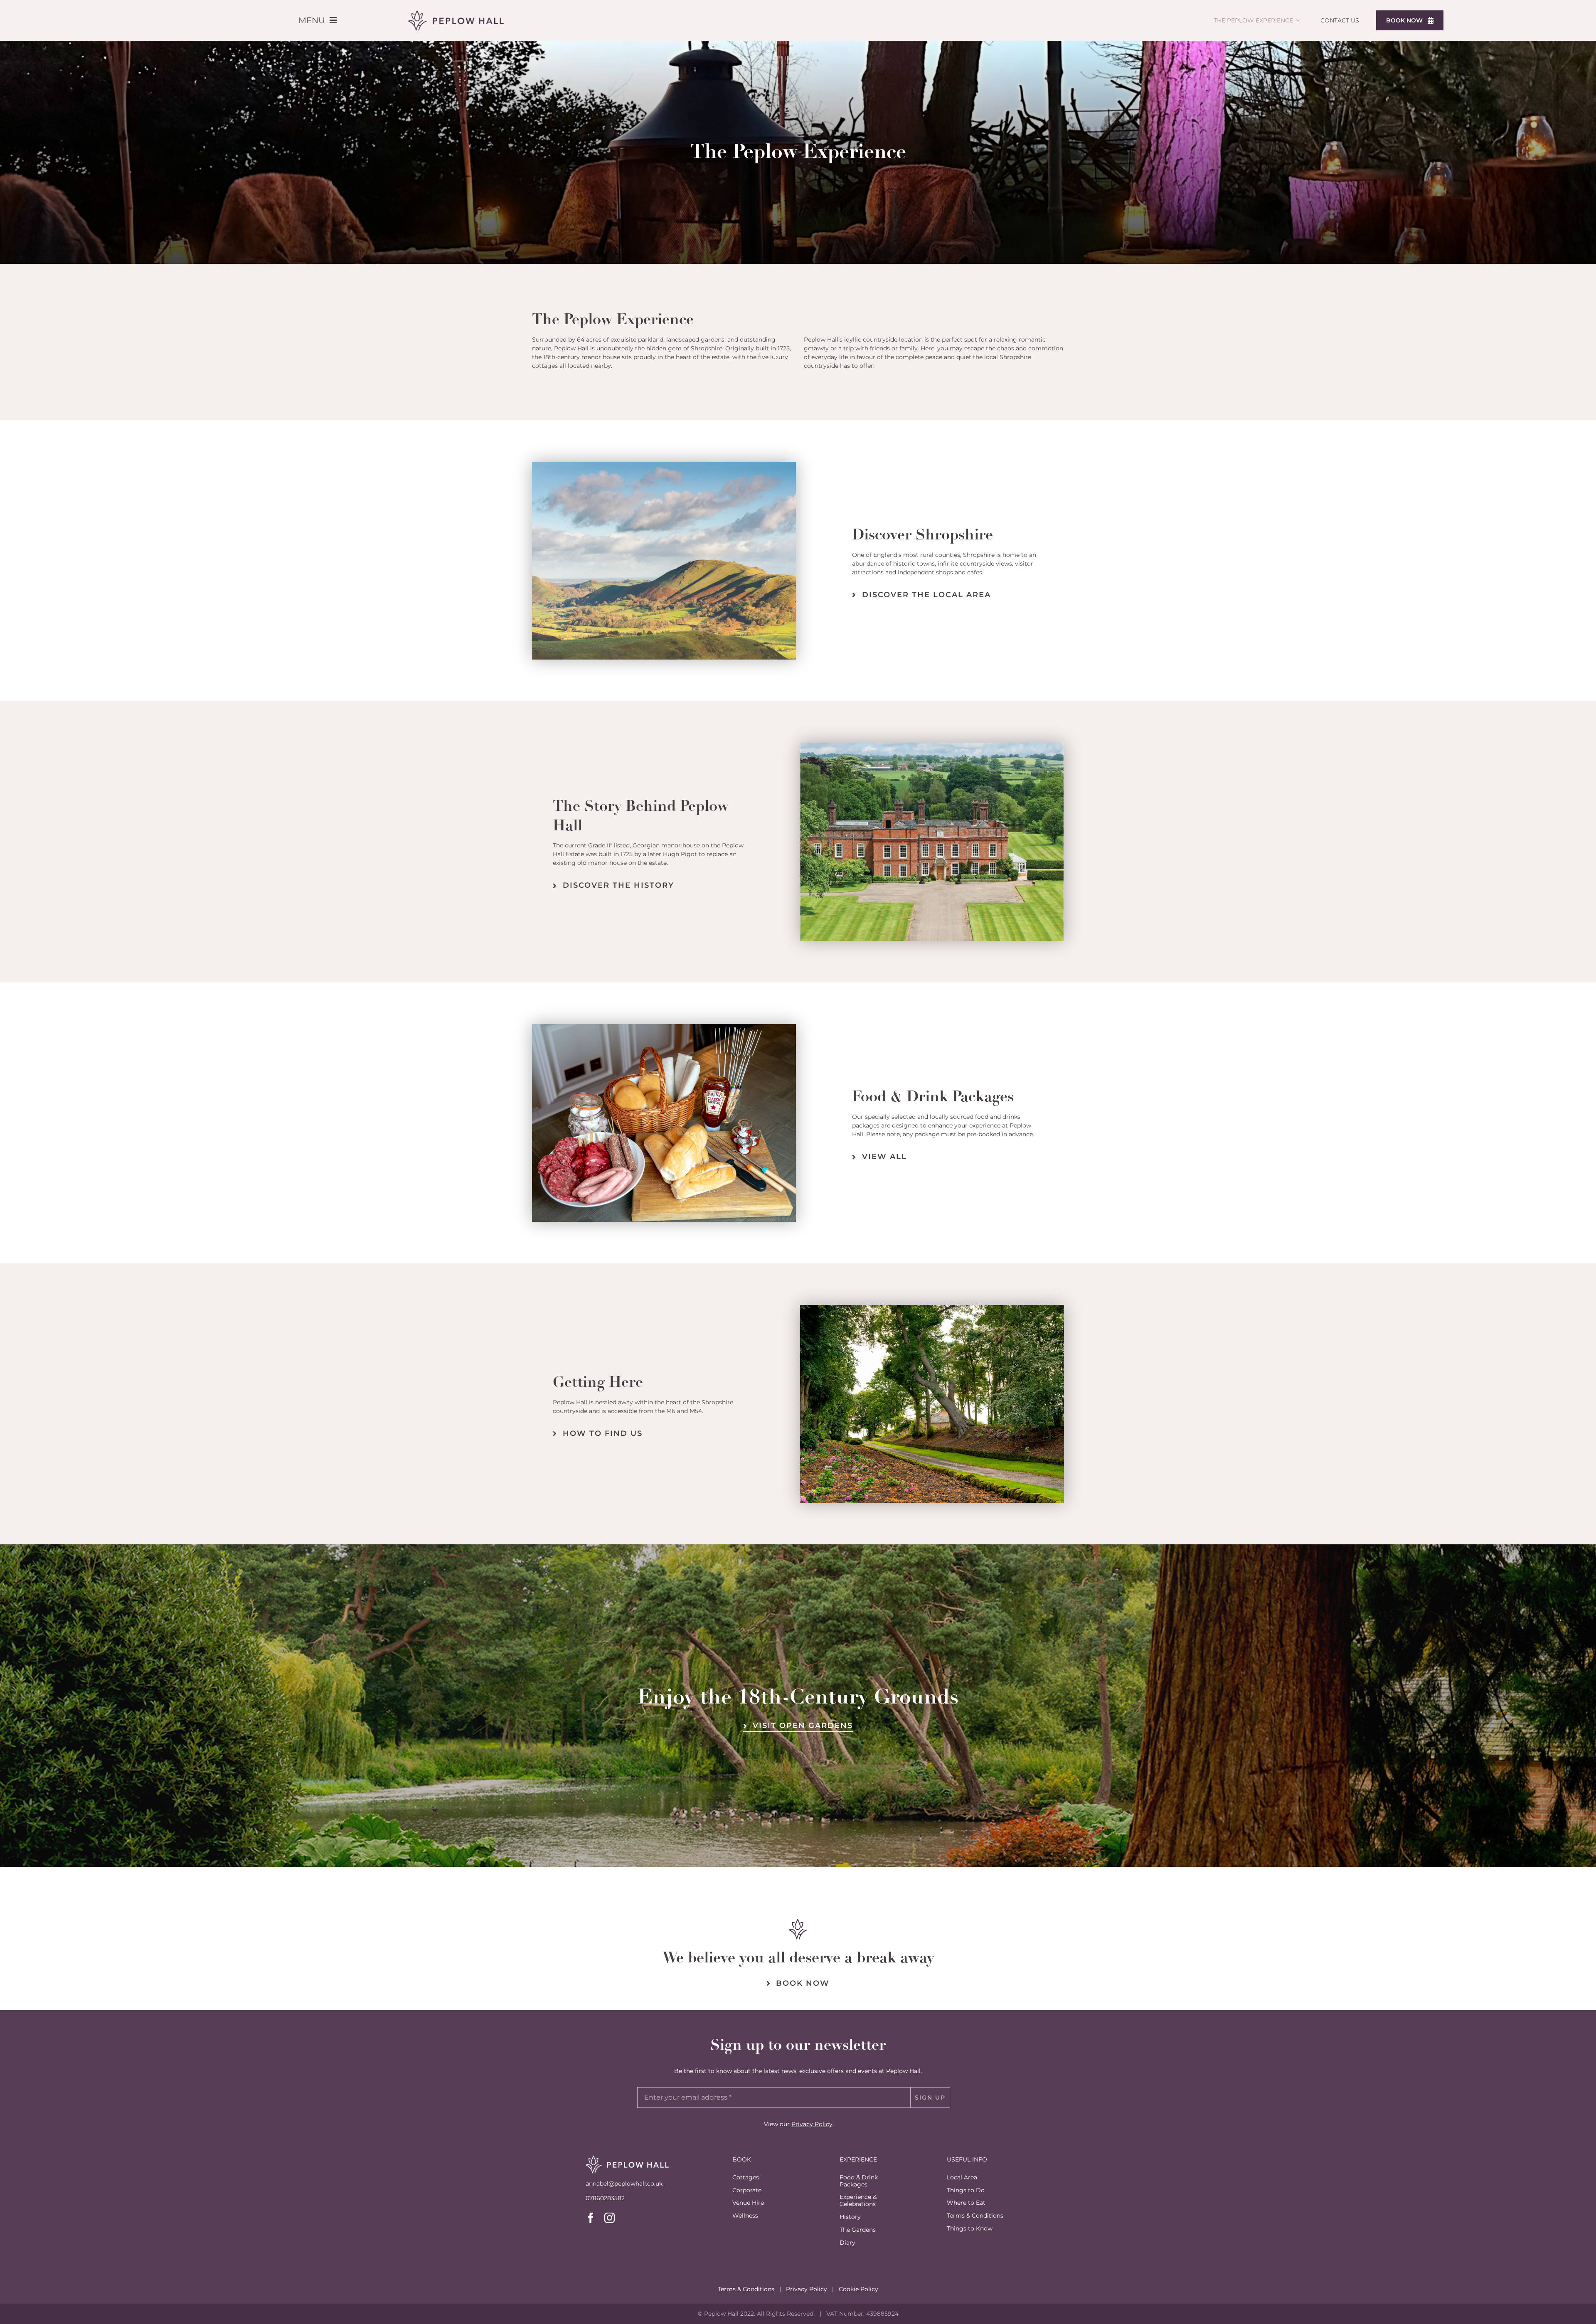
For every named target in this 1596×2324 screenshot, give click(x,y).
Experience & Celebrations (858, 2200)
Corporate (747, 2190)
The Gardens (858, 2230)
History (850, 2217)
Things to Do (966, 2190)
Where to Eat (966, 2203)
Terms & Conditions (975, 2216)
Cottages (746, 2177)
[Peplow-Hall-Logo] (456, 13)
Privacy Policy (812, 2124)
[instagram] (610, 2218)
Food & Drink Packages (859, 2181)
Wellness (745, 2216)
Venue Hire (748, 2203)
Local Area (962, 2177)
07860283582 (605, 2198)
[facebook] (591, 2218)
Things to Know (970, 2228)
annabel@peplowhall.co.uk (624, 2184)
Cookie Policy (858, 2289)
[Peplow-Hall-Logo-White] (627, 2158)
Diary (847, 2243)
